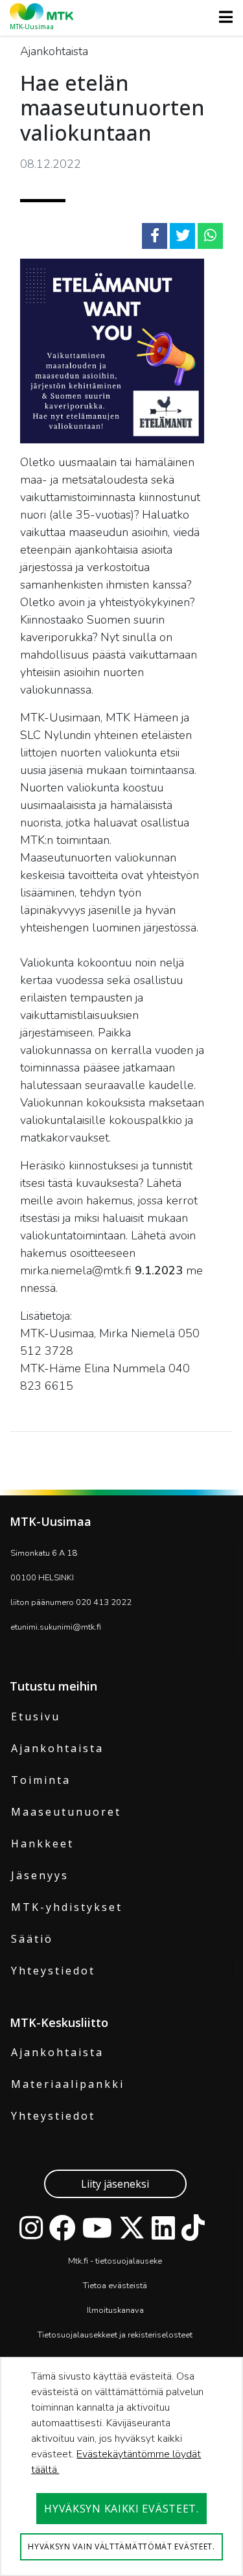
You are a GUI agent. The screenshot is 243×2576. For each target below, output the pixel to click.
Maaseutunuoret (66, 1812)
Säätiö (32, 1939)
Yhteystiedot (53, 1971)
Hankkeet (42, 1844)
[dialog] (121, 2466)
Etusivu (36, 1716)
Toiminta (41, 1780)
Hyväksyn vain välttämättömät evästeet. (121, 2547)
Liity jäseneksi (115, 2184)
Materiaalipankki (68, 2084)
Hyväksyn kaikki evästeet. (121, 2509)
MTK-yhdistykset (67, 1907)
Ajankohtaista (57, 1748)
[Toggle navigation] (222, 17)
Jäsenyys (40, 1875)
